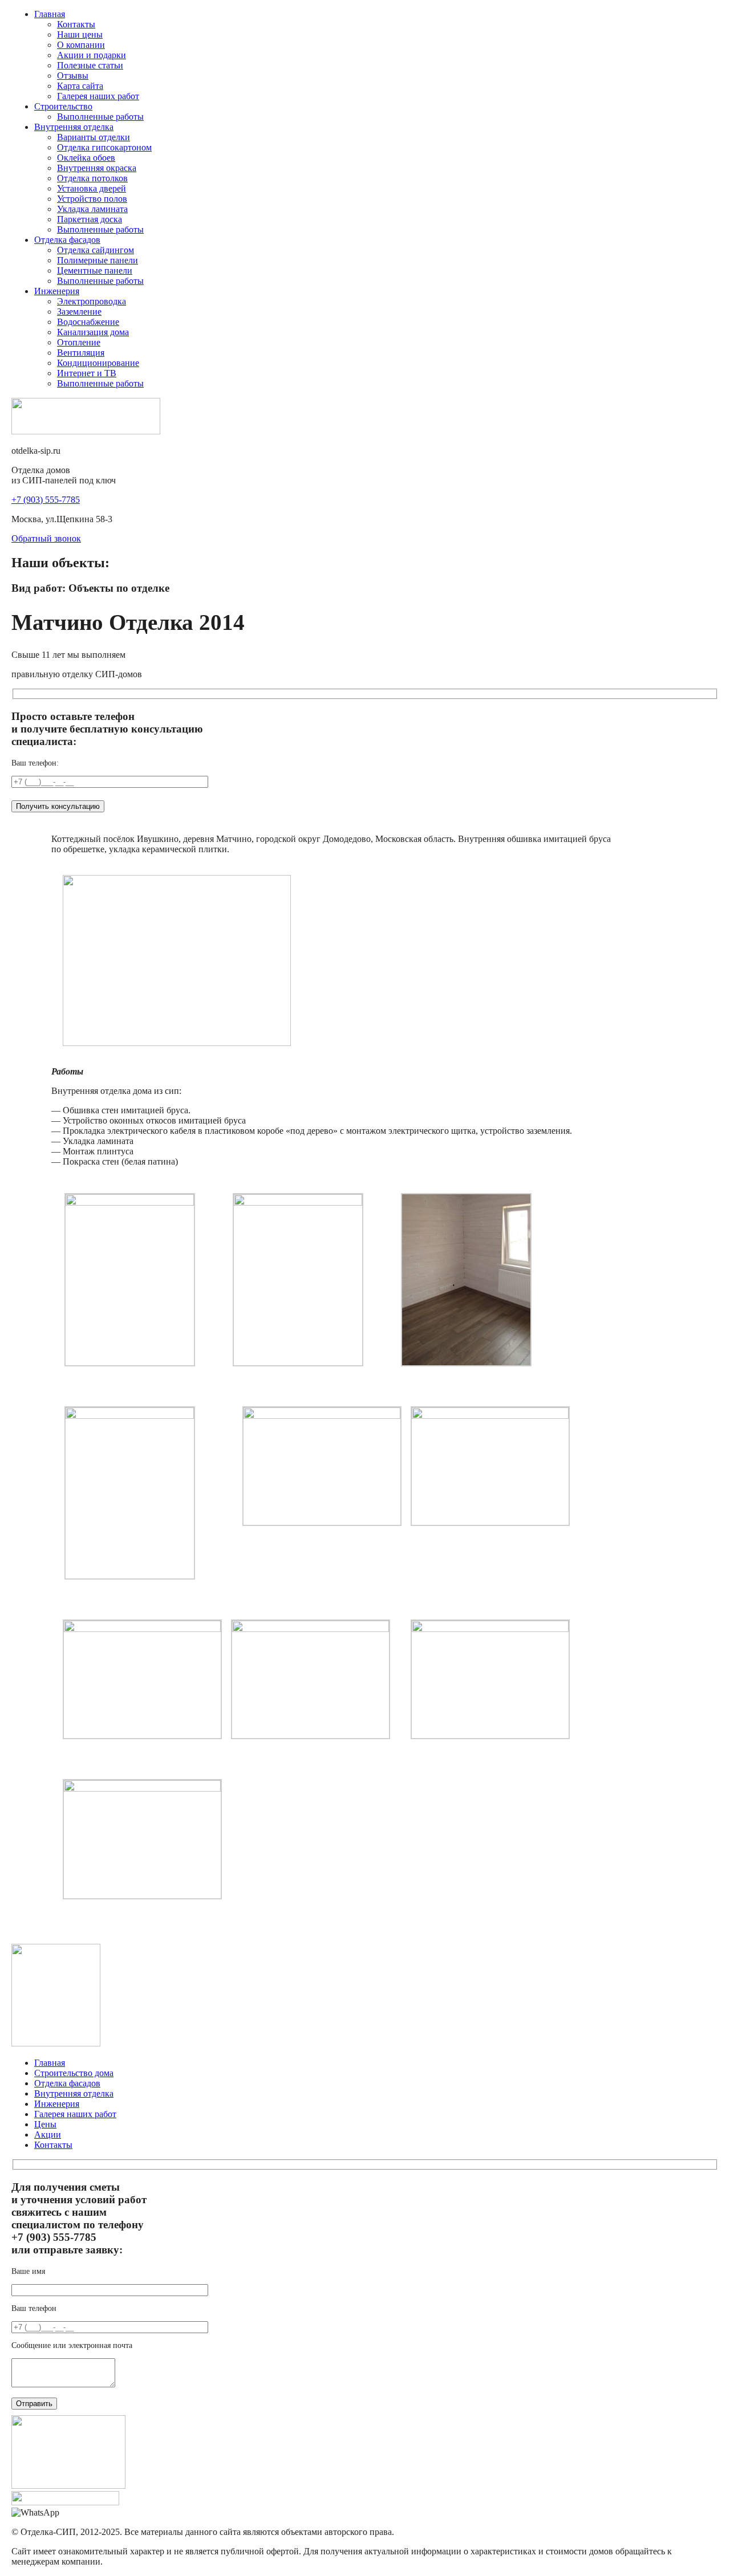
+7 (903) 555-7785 (46, 500)
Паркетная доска (90, 219)
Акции (48, 2135)
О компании (81, 45)
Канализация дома (93, 332)
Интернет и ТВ (87, 373)
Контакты (76, 24)
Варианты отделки (94, 137)
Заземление (79, 312)
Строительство (63, 106)
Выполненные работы (100, 117)
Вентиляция (81, 353)
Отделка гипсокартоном (104, 147)
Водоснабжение (88, 322)
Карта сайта (80, 86)
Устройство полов (92, 199)
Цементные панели (95, 270)
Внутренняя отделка (74, 127)
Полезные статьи (90, 65)
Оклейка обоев (86, 158)
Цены (45, 2124)
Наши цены (80, 34)
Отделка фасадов (67, 240)
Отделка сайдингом (96, 250)
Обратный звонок (46, 538)
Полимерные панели (98, 260)
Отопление (79, 342)
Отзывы (73, 76)
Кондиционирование (98, 363)
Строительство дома (74, 2073)
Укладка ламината (92, 209)
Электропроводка (92, 301)
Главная (50, 14)
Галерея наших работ (98, 96)
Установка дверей (92, 188)
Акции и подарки (92, 55)
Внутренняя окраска (97, 168)
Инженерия (57, 291)
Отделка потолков (92, 178)
